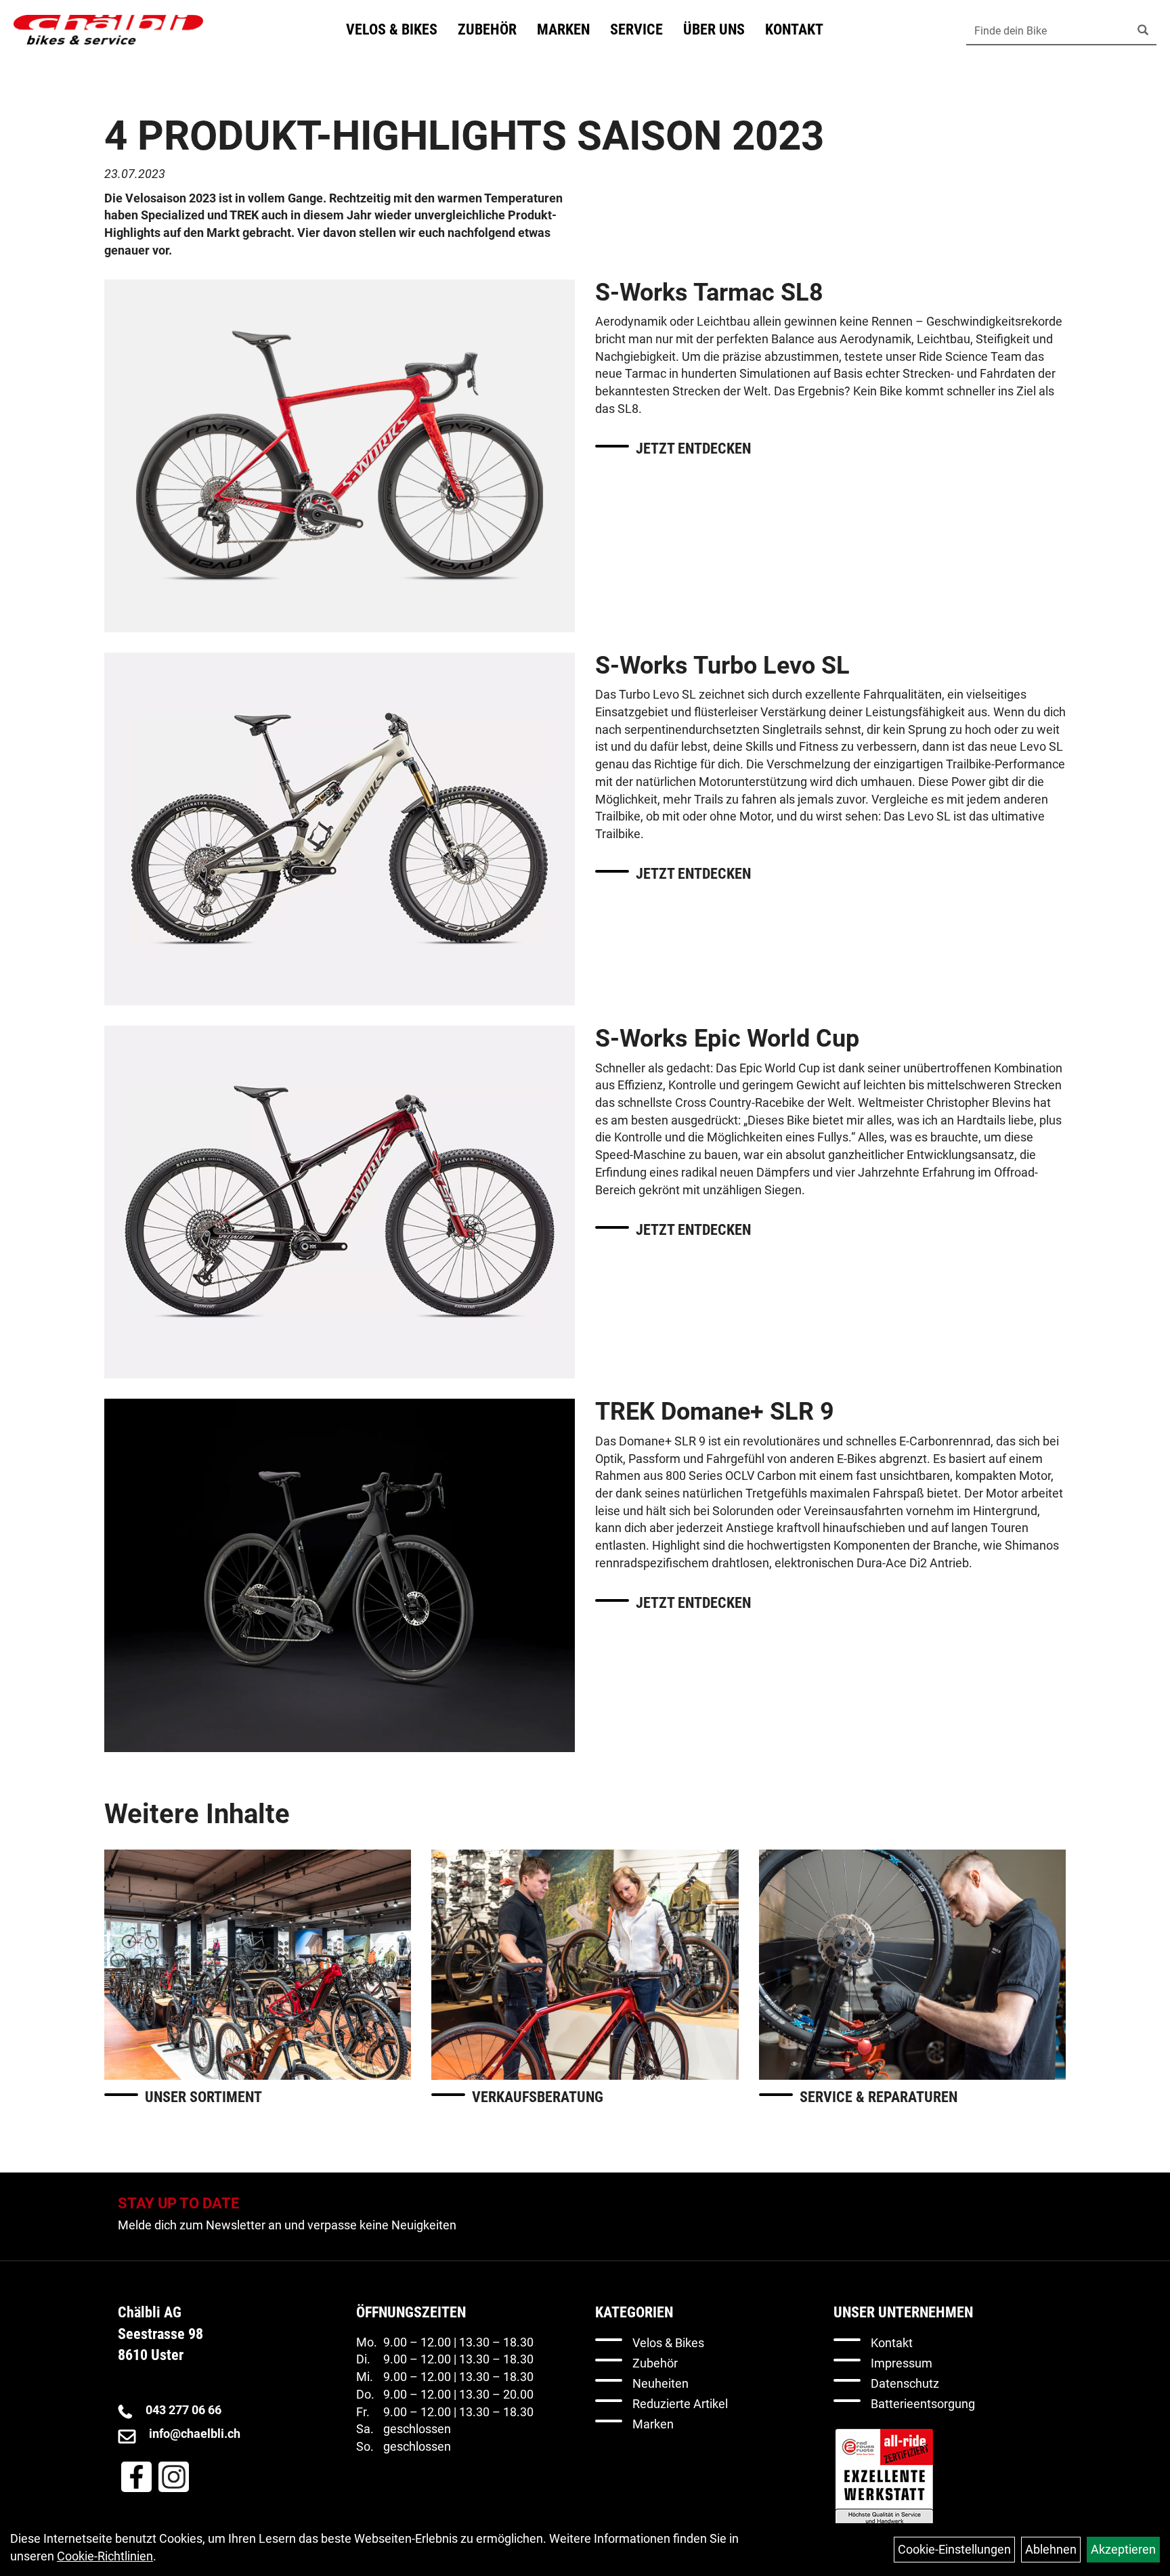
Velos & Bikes (392, 29)
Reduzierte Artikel (680, 2404)
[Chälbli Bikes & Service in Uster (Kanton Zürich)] (108, 30)
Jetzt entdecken (693, 449)
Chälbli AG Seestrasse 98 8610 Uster (160, 2334)
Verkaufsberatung (538, 2097)
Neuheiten (660, 2383)
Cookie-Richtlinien (105, 2556)
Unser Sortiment (203, 2097)
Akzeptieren (1123, 2549)
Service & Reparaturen (879, 2097)
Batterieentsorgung (923, 2404)
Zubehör (487, 29)
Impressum (902, 2363)
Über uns (714, 29)
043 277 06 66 (183, 2410)
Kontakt (794, 29)
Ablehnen (1051, 2549)
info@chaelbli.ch (195, 2433)
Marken (563, 29)
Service (636, 29)
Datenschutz (905, 2383)
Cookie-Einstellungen (954, 2549)
